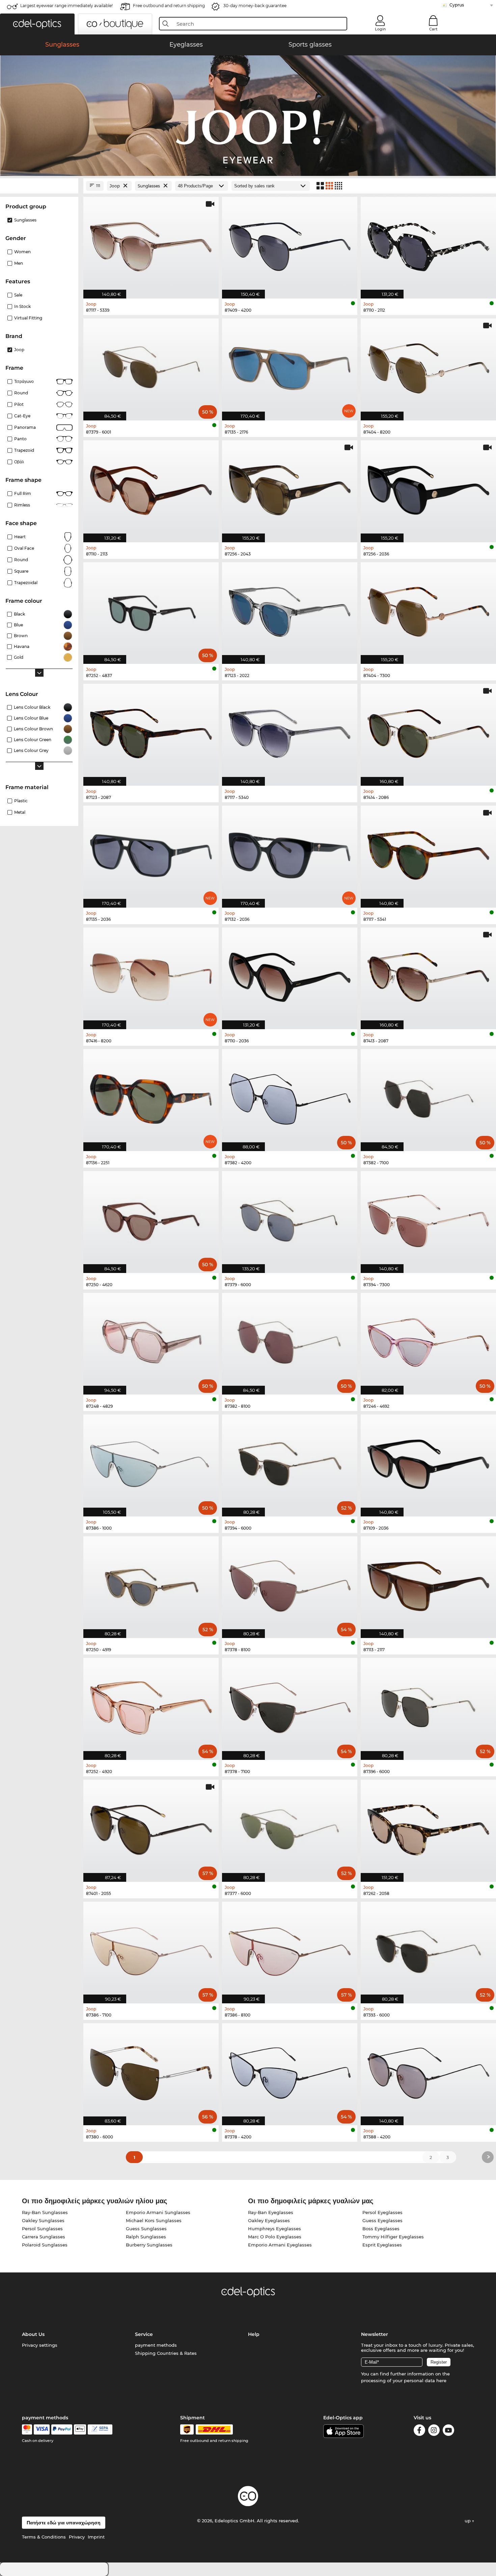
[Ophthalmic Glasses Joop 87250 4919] (151, 1584)
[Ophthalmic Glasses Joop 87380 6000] (151, 2071)
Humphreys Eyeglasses (274, 2229)
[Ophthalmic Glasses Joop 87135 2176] (290, 366)
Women (22, 252)
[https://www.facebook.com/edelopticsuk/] (419, 2431)
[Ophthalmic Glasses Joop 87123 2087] (151, 731)
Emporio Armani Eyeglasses (280, 2245)
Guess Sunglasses (146, 2229)
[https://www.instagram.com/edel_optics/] (434, 2431)
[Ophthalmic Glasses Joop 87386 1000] (151, 1462)
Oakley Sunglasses (43, 2220)
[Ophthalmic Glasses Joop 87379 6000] (290, 1218)
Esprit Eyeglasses (382, 2245)
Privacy (77, 2537)
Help (254, 2334)
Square (21, 571)
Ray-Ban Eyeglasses (271, 2212)
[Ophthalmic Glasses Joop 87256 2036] (428, 488)
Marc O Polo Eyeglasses (275, 2237)
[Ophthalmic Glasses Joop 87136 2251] (151, 1097)
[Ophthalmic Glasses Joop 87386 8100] (290, 1949)
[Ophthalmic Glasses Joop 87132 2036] (290, 853)
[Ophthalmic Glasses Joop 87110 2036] (290, 975)
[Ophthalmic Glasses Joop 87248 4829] (151, 1340)
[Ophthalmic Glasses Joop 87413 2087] (428, 975)
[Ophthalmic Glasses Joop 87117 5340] (290, 731)
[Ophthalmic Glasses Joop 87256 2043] (290, 488)
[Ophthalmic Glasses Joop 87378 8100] (290, 1584)
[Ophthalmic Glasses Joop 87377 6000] (290, 1827)
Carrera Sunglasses (44, 2237)
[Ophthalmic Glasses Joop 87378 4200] (290, 2071)
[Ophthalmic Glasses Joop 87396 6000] (428, 1705)
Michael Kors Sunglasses (154, 2220)
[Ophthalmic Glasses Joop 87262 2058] (428, 1827)
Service (144, 2334)
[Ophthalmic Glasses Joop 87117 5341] (428, 853)
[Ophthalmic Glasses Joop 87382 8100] (290, 1340)
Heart (20, 537)
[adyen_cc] (27, 2429)
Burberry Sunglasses (149, 2245)
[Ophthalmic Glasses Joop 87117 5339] (151, 244)
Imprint (96, 2537)
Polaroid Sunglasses (45, 2245)
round (21, 393)
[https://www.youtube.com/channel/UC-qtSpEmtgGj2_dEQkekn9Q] (448, 2431)
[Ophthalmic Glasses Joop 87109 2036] (428, 1462)
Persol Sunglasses (42, 2229)
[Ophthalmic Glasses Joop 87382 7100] (428, 1097)
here (441, 2380)
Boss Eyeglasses (381, 2229)
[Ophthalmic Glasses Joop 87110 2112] (428, 244)
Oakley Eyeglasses (269, 2220)
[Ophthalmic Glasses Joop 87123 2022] (290, 610)
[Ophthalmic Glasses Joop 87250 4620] (151, 1218)
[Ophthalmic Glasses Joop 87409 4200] (290, 244)
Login (380, 29)
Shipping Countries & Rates (166, 2353)
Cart (433, 29)
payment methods (156, 2345)
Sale (18, 295)
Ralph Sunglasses (146, 2237)
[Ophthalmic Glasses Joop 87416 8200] (151, 975)
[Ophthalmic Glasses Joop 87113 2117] (428, 1584)
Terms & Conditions (44, 2537)
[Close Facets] (39, 186)
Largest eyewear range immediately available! (66, 6)
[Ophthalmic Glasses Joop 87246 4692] (428, 1340)
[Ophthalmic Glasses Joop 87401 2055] (151, 1827)
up (468, 2521)
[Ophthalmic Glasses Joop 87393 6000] (428, 1949)
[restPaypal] (62, 2429)
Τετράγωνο (24, 381)
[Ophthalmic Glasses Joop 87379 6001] (151, 366)
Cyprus (457, 5)
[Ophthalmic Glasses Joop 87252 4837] (151, 610)
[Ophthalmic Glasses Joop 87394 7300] (428, 1218)
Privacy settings (40, 2345)
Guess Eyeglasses (382, 2220)
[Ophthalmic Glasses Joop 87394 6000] (290, 1462)
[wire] (100, 2429)
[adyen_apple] (80, 2429)
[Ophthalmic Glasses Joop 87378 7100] (290, 1705)
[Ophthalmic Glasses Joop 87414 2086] (428, 731)
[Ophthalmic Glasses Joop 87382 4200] (290, 1097)
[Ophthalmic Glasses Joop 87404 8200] (428, 366)
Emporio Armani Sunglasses (158, 2212)
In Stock (22, 306)
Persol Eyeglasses (382, 2212)
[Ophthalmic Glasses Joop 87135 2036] (151, 853)
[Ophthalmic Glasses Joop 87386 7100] (151, 1949)
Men (19, 263)
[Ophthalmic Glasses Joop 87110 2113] (151, 488)
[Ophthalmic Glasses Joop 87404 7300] (428, 610)
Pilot (19, 404)
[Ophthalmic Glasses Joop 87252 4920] (151, 1705)
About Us (33, 2334)
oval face (24, 548)
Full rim (23, 493)
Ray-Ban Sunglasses (45, 2212)
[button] (37, 24)
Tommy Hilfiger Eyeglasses (393, 2237)
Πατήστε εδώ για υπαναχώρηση (64, 2523)
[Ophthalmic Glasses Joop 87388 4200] (428, 2071)
